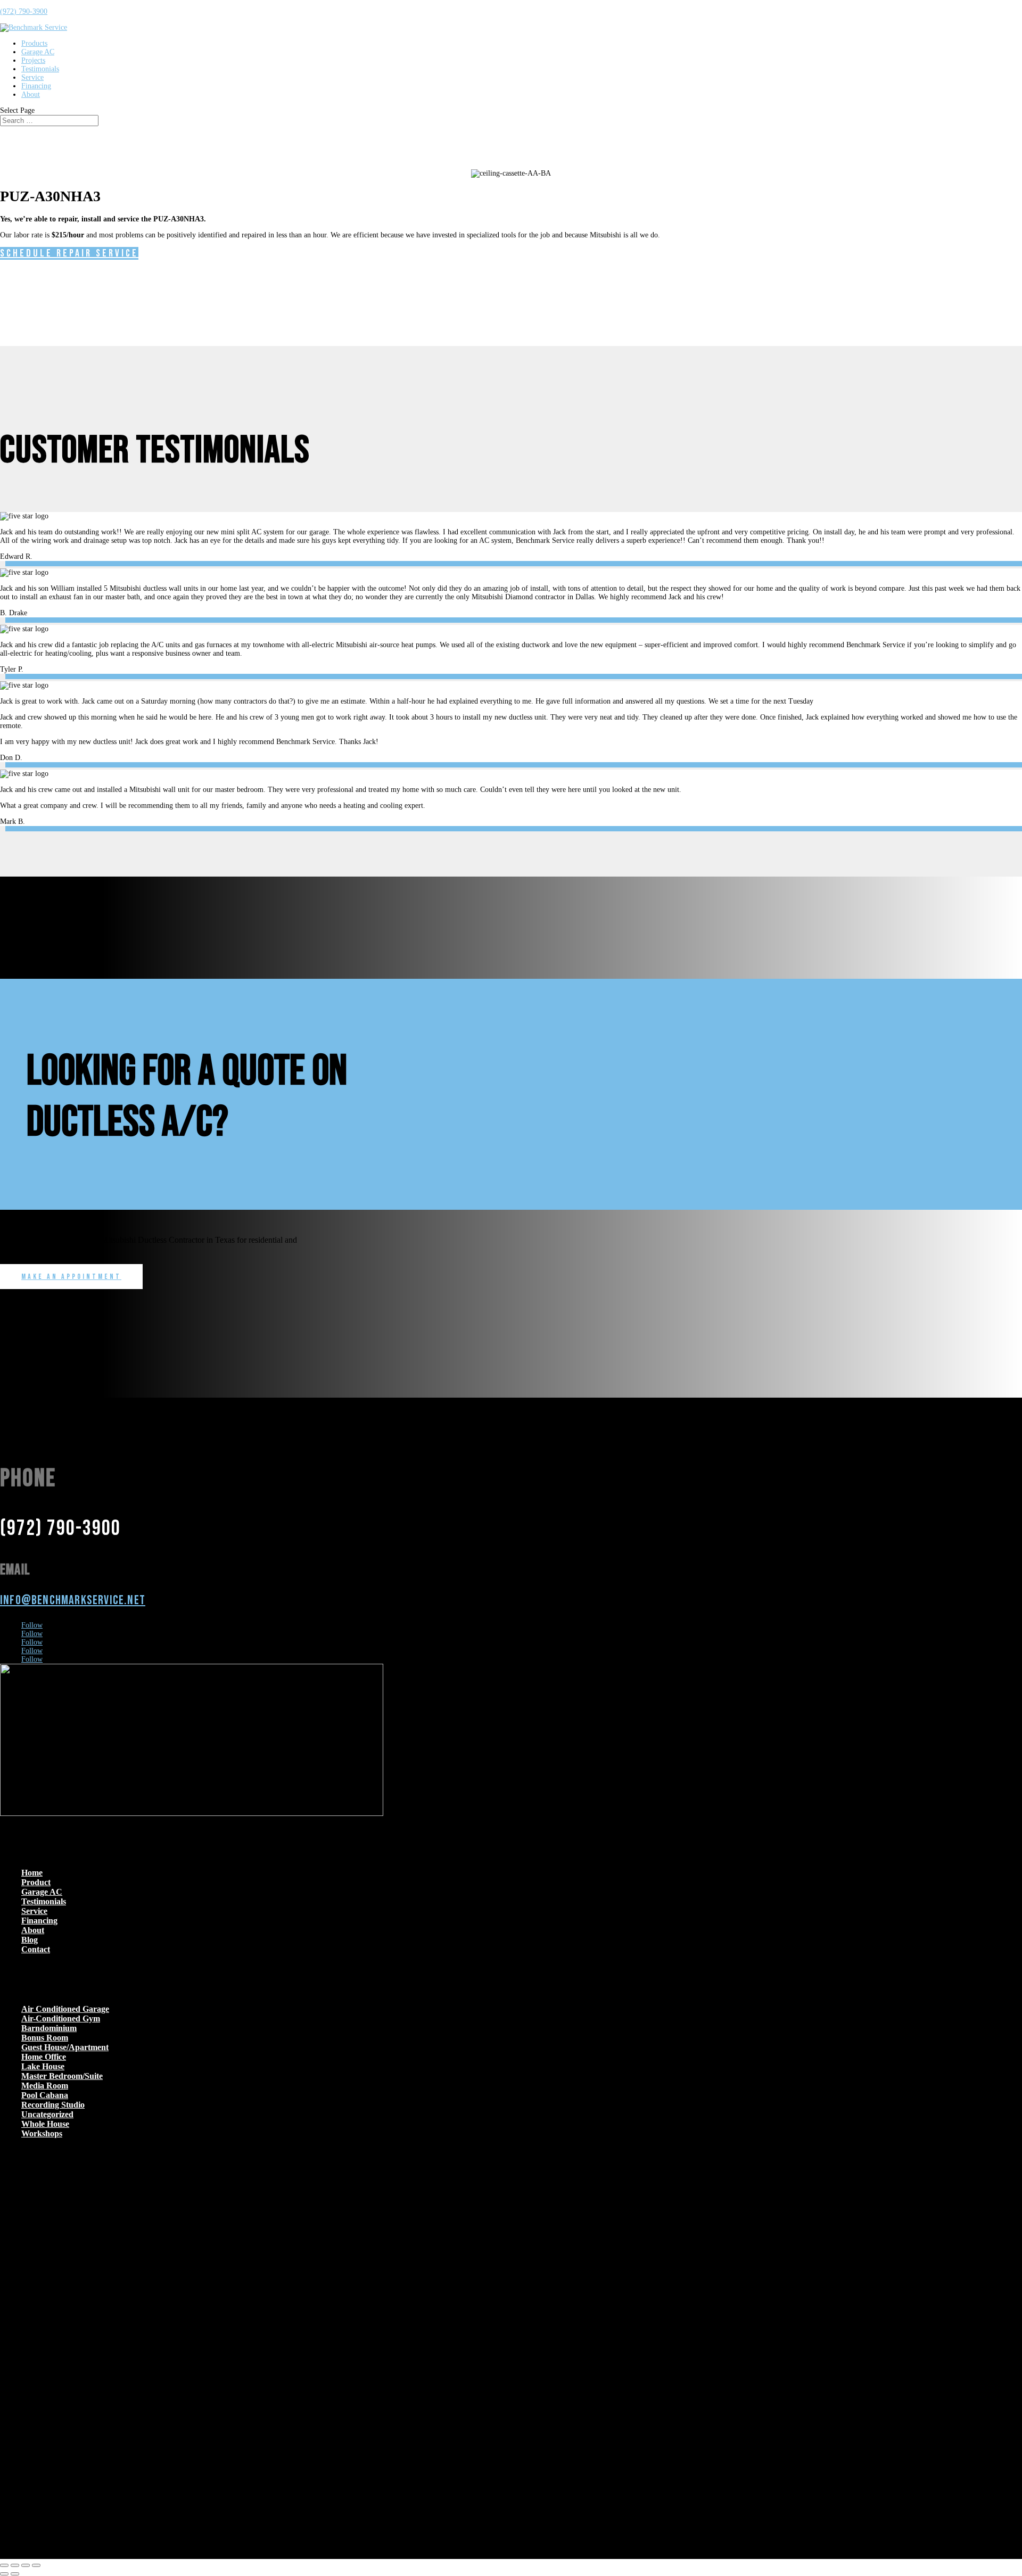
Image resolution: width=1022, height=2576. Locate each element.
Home (32, 1873)
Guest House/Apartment (65, 2047)
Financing (36, 86)
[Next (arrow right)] (15, 2574)
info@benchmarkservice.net (73, 1600)
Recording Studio (53, 2105)
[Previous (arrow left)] (4, 2574)
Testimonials (40, 69)
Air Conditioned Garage (65, 2009)
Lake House (43, 2066)
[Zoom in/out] (4, 2565)
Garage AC (38, 52)
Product (36, 1882)
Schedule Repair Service (69, 253)
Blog (30, 1940)
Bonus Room (45, 2038)
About (31, 94)
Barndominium (49, 2028)
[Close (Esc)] (36, 2565)
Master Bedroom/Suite (62, 2076)
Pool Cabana (45, 2095)
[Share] (26, 2565)
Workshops (42, 2133)
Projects (33, 60)
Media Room (45, 2086)
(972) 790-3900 (24, 11)
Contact (36, 1949)
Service (32, 77)
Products (34, 43)
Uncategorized (47, 2114)
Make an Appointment (71, 1277)
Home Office (44, 2057)
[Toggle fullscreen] (15, 2565)
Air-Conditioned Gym (61, 2018)
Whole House (45, 2124)
